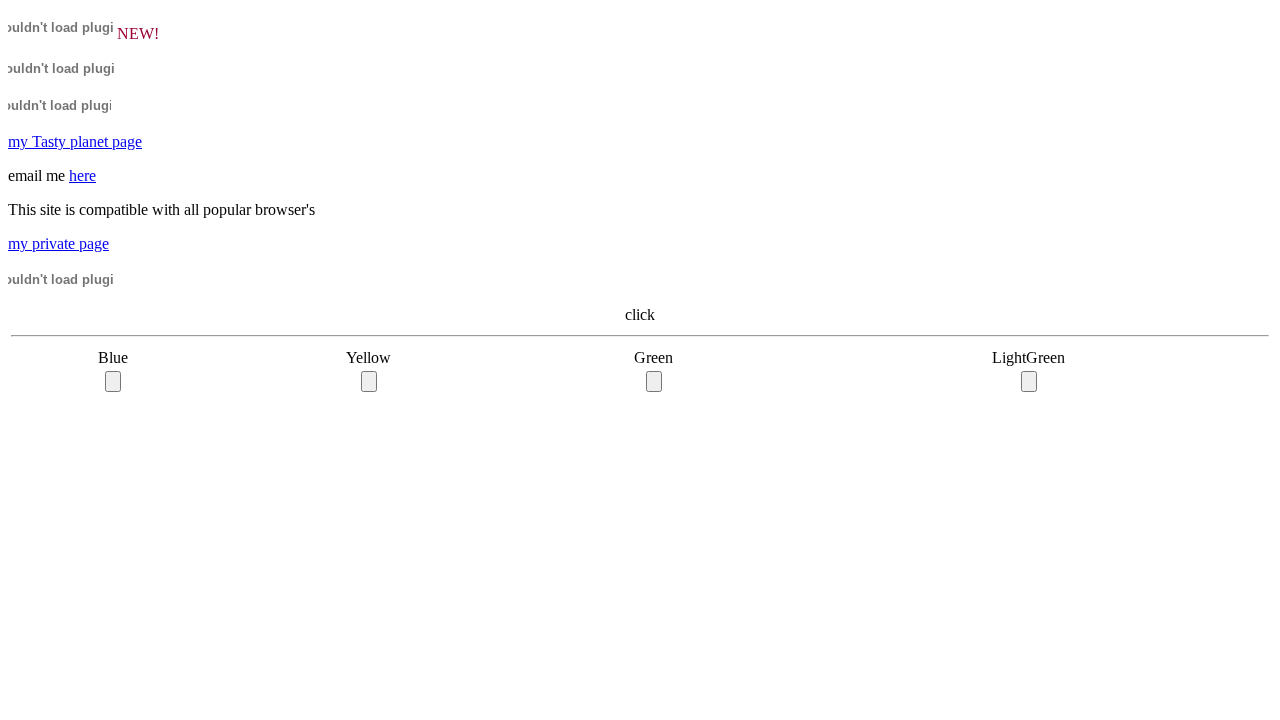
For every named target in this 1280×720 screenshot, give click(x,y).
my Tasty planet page (75, 141)
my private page (58, 243)
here (82, 175)
